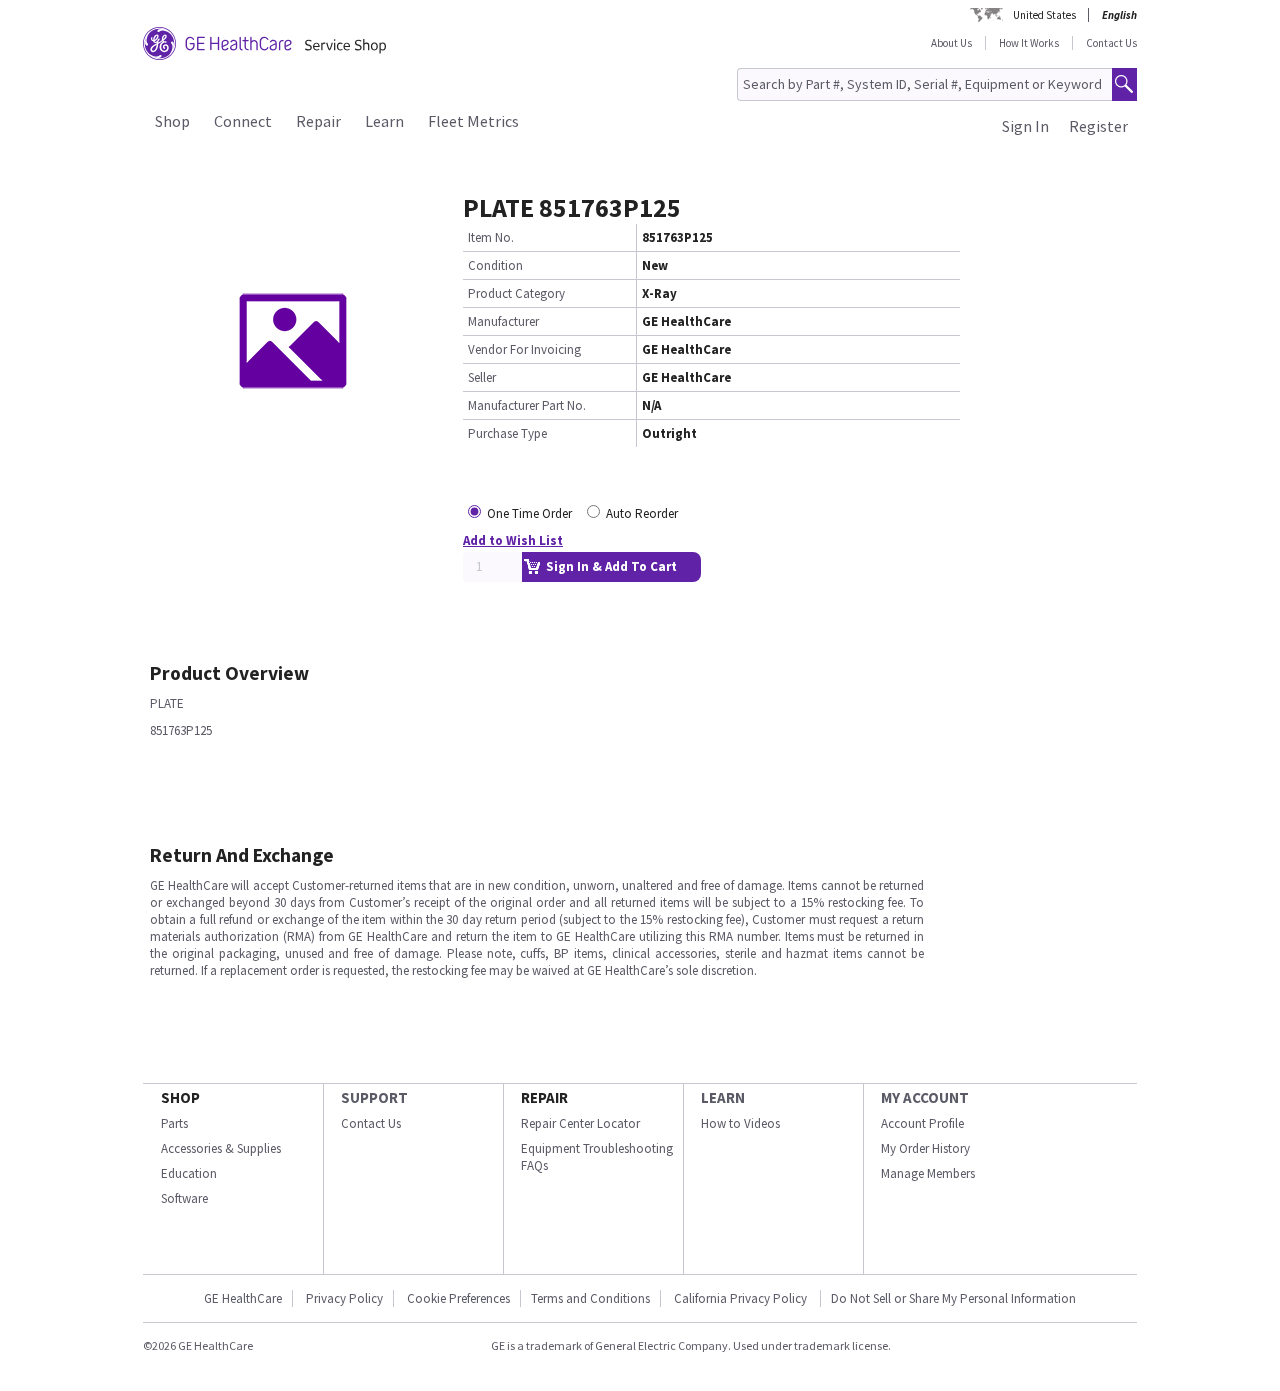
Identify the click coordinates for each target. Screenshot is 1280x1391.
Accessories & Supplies (221, 1148)
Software (184, 1198)
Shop (172, 121)
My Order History (925, 1148)
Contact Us (1111, 43)
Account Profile (922, 1123)
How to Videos (740, 1123)
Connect (243, 121)
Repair (318, 121)
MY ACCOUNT (925, 1097)
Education (189, 1173)
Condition (495, 265)
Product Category (516, 293)
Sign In (1025, 126)
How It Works (1029, 43)
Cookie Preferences (458, 1298)
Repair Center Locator (580, 1123)
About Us (951, 43)
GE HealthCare (243, 1298)
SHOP (180, 1097)
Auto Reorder (642, 513)
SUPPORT (374, 1097)
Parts (174, 1123)
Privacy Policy (344, 1298)
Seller (482, 377)
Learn (384, 121)
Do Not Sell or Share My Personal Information (953, 1298)
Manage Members (928, 1173)
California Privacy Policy (742, 1298)
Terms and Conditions (590, 1298)
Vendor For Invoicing (524, 349)
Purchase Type (507, 433)
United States (1044, 15)
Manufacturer (503, 321)
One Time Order (529, 513)
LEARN (723, 1097)
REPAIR (544, 1097)
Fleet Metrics (473, 121)
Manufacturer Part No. (527, 405)
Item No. (491, 237)
